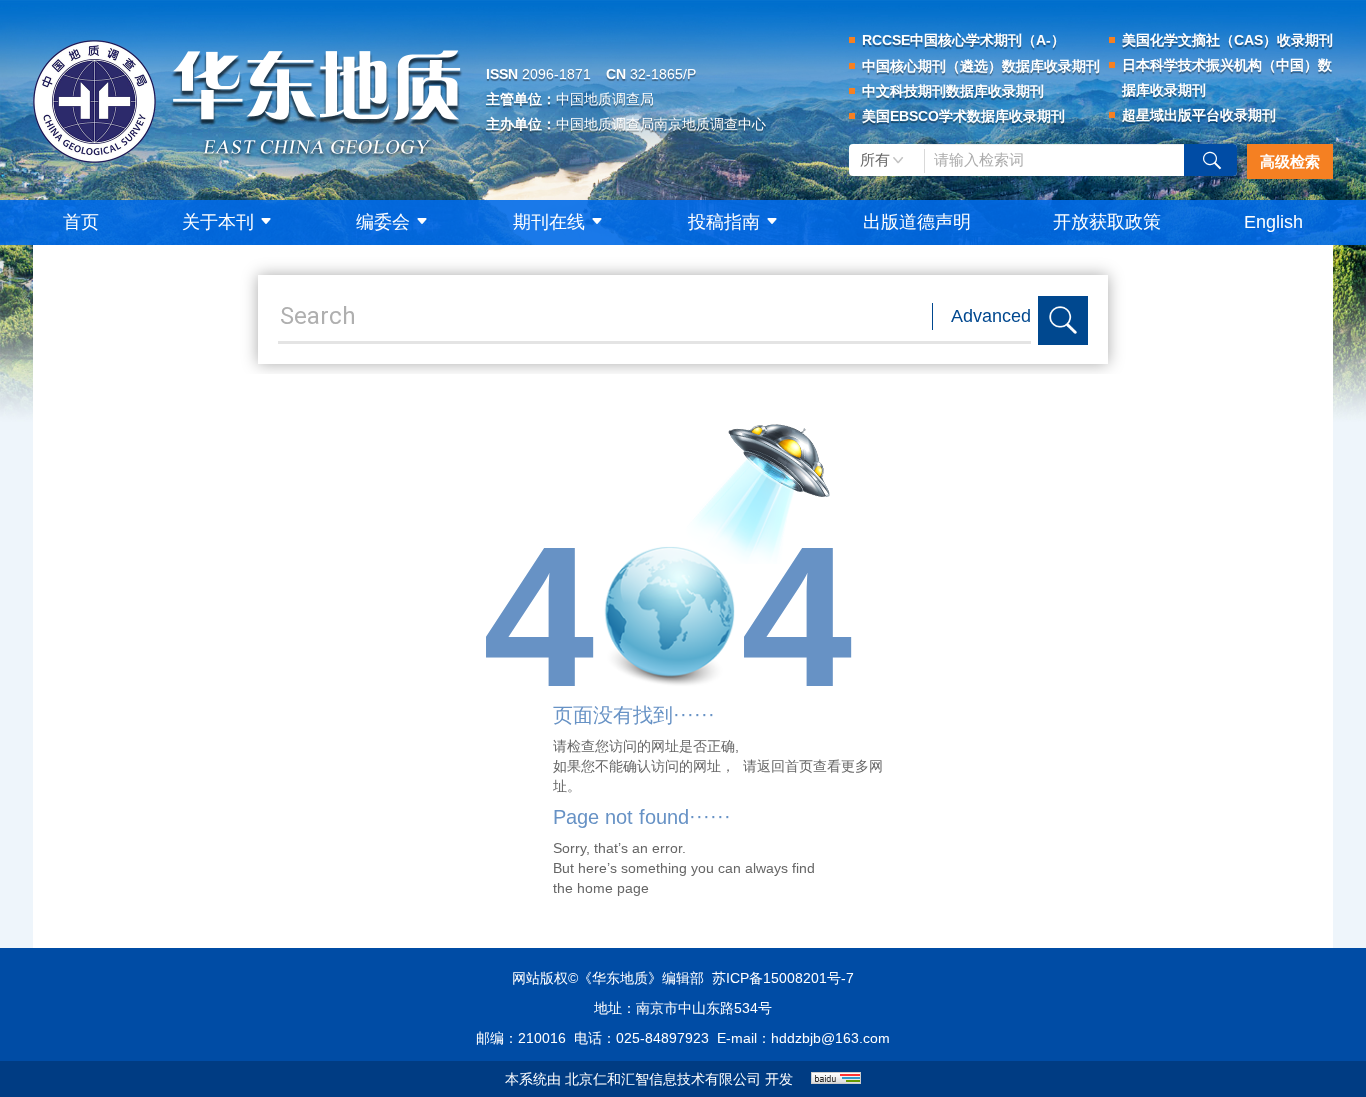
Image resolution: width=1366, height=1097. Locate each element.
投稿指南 (724, 222)
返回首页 (785, 766)
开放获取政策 (1107, 222)
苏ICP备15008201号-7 (783, 978)
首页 (81, 222)
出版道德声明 (917, 222)
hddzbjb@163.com (830, 1038)
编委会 (383, 222)
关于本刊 (218, 222)
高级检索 (1290, 161)
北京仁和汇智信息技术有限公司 (663, 1079)
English (1273, 222)
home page (613, 888)
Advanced (991, 316)
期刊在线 (549, 222)
